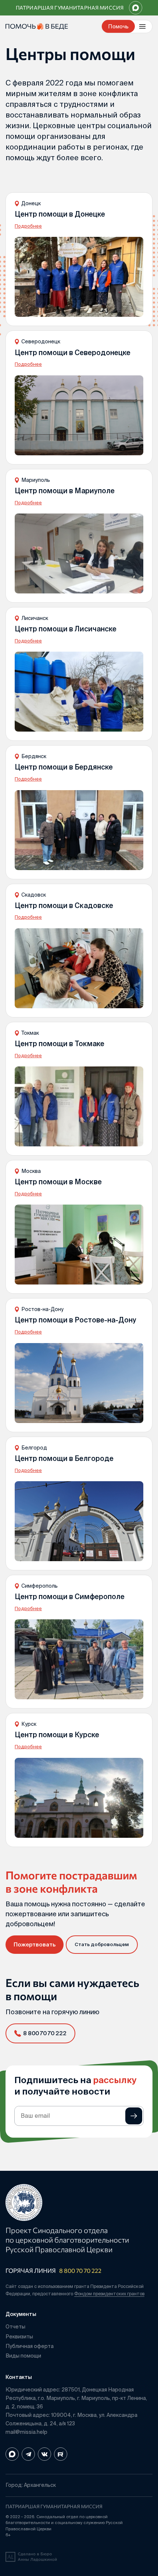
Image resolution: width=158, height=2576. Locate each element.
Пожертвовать (35, 1944)
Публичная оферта (30, 2346)
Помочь (118, 26)
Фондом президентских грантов (109, 2294)
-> (134, 2116)
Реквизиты (19, 2337)
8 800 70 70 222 (80, 2270)
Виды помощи (23, 2356)
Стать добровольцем (102, 1944)
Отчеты (15, 2327)
